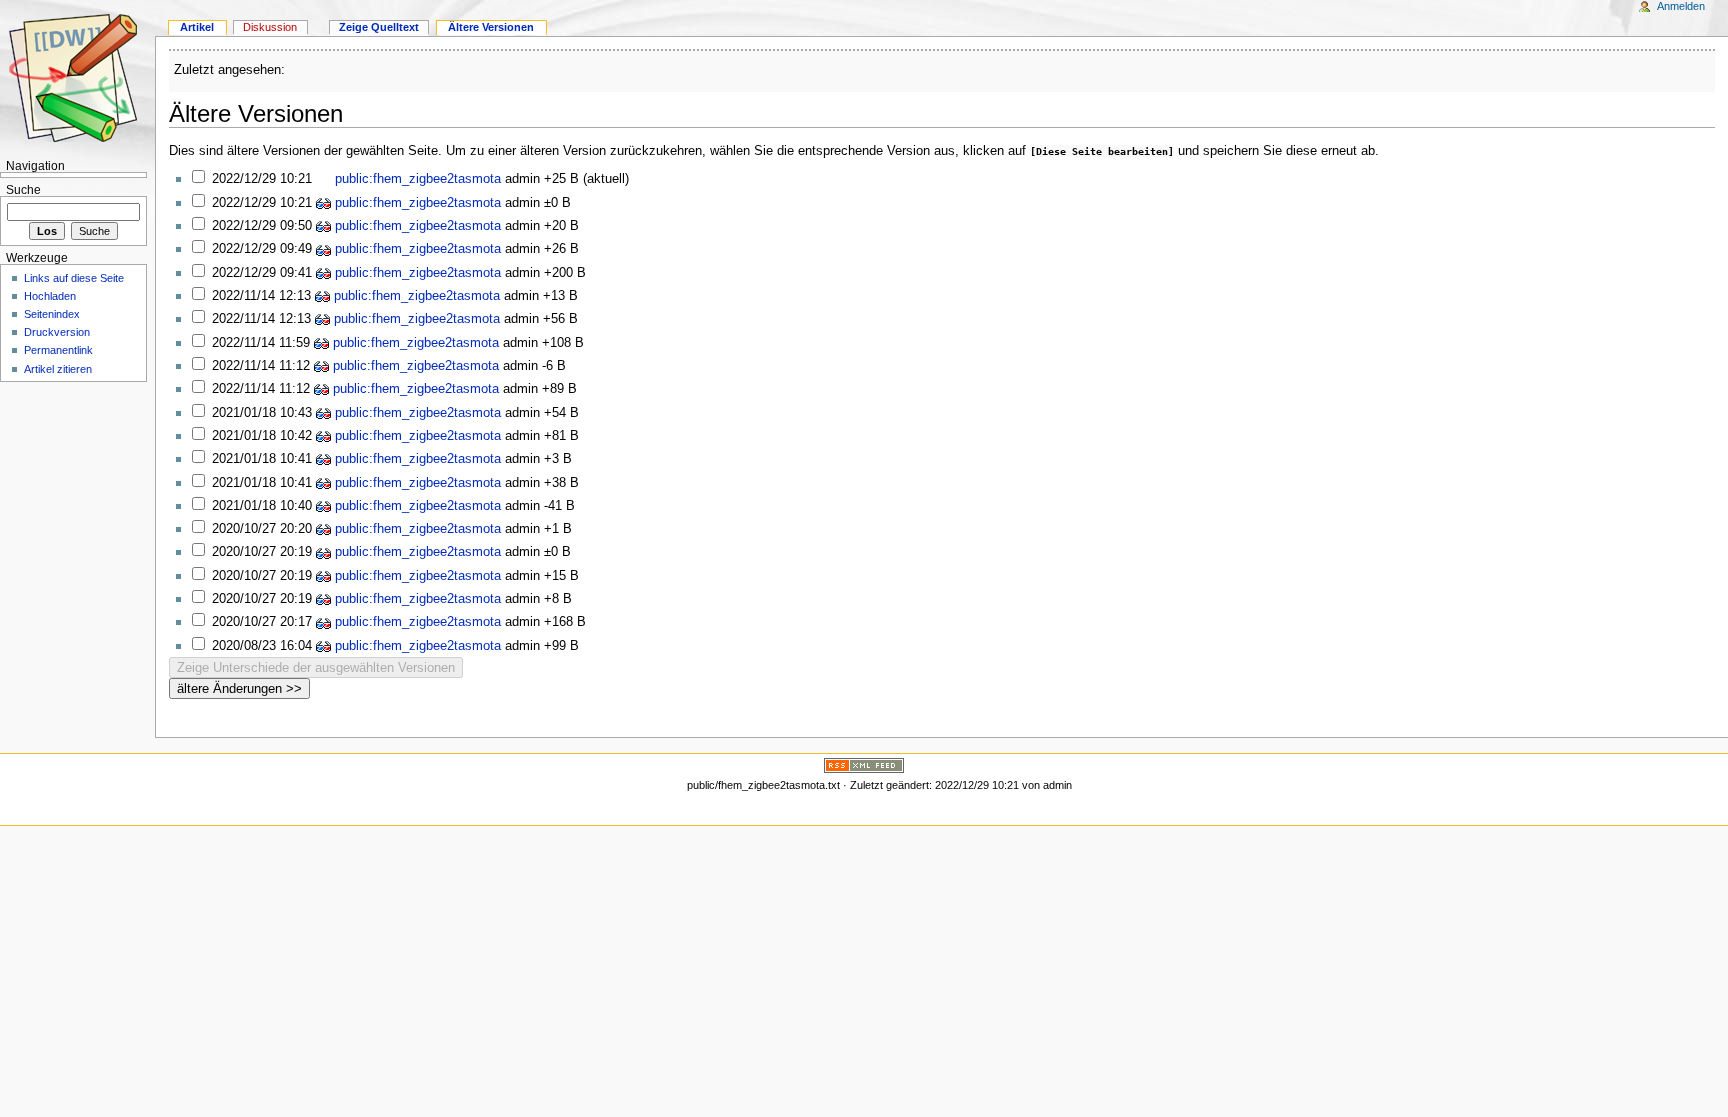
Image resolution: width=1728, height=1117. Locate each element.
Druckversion (57, 332)
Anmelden (1681, 6)
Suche (23, 190)
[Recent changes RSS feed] (864, 765)
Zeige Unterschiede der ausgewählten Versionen (316, 667)
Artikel (197, 27)
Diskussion (270, 27)
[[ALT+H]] (77, 77)
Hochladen (50, 296)
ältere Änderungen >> (239, 688)
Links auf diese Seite (74, 278)
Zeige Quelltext (379, 27)
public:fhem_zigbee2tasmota (416, 179)
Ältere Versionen (491, 27)
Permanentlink (58, 350)
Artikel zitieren (58, 369)
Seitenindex (52, 314)
